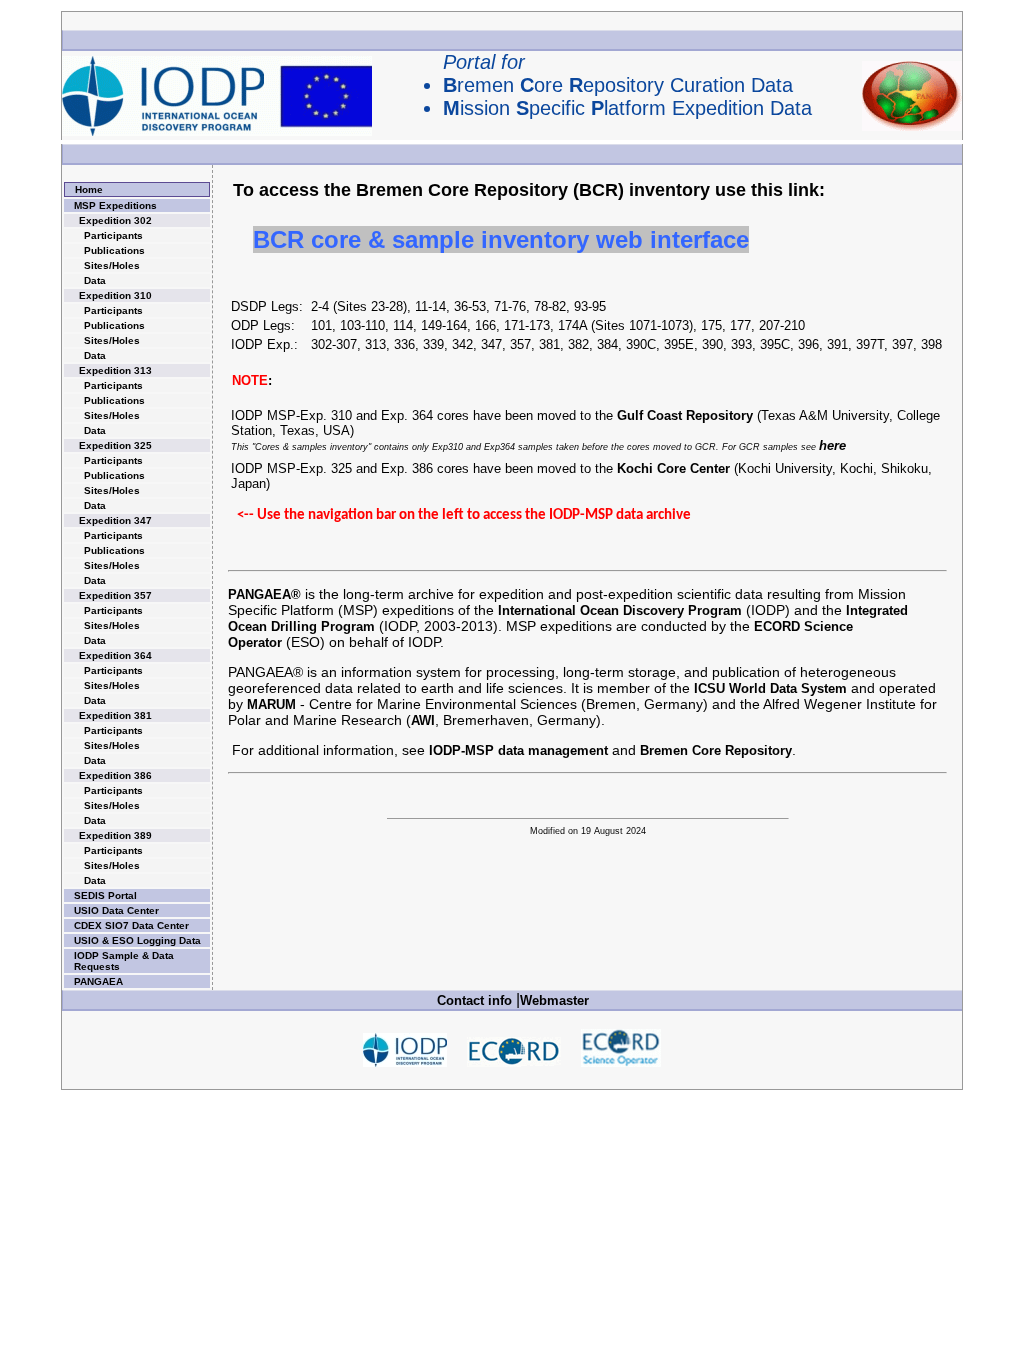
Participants (113, 235)
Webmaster (554, 1000)
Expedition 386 (115, 775)
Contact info (474, 1000)
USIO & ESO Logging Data (137, 940)
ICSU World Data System (770, 688)
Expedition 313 (115, 370)
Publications (114, 250)
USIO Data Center (116, 910)
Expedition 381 (115, 715)
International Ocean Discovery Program (620, 610)
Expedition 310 (115, 295)
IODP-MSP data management (518, 750)
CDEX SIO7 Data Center (131, 925)
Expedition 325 (115, 445)
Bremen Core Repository (716, 750)
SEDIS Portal (105, 895)
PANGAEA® (264, 594)
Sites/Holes (112, 265)
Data (95, 280)
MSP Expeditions (115, 205)
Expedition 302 (115, 220)
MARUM (271, 704)
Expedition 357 (115, 595)
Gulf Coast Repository (685, 415)
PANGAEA (98, 981)
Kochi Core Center (673, 468)
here (832, 445)
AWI (423, 720)
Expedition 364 (115, 655)
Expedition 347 (115, 520)
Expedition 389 (115, 835)
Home (89, 189)
